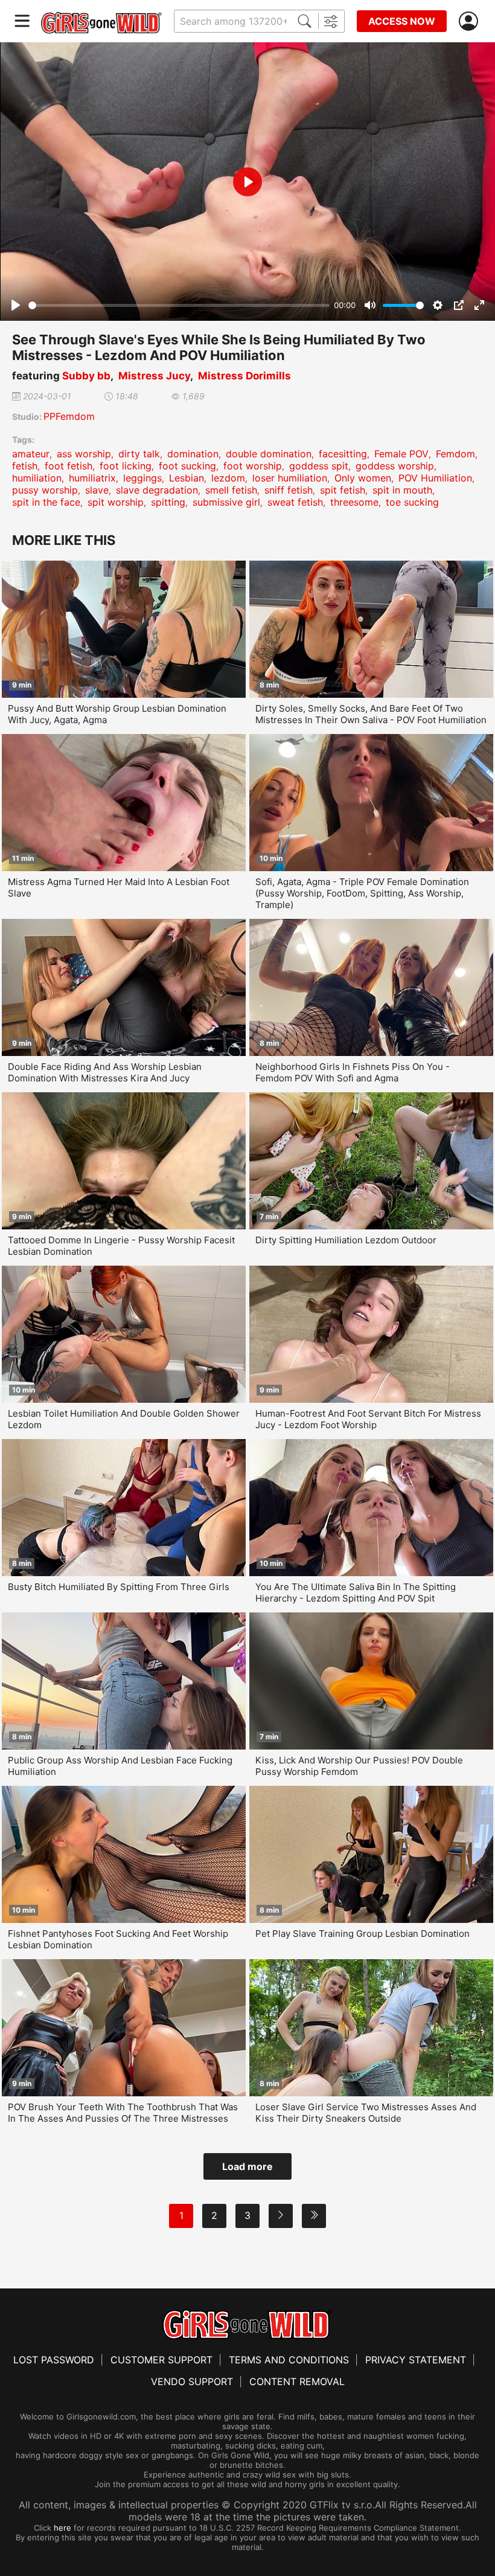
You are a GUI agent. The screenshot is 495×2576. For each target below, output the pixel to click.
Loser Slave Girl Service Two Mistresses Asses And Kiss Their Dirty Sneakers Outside (366, 2113)
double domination (269, 454)
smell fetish (231, 490)
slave (97, 490)
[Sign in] (471, 21)
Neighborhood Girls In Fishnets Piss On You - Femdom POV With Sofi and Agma (353, 1072)
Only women (363, 478)
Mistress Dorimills (244, 376)
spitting (168, 502)
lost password (54, 2360)
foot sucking (187, 466)
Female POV (401, 454)
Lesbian (187, 478)
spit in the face (46, 502)
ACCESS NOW (402, 21)
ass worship (84, 454)
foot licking (126, 466)
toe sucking (412, 502)
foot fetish (69, 466)
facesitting (343, 454)
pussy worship (45, 490)
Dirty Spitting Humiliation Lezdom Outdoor (346, 1240)
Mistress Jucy (154, 376)
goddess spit (319, 466)
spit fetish (343, 490)
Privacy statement (416, 2360)
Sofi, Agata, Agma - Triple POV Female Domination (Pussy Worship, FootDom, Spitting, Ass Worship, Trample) (362, 893)
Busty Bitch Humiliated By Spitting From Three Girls (119, 1587)
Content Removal (297, 2381)
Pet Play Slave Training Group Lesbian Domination (362, 1934)
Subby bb (86, 376)
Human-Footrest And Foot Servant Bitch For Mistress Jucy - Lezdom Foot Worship (368, 1419)
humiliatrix (92, 478)
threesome (354, 502)
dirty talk (139, 454)
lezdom (228, 478)
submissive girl (226, 502)
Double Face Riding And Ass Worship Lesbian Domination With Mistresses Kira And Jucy (105, 1072)
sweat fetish (295, 502)
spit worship (116, 502)
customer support (161, 2360)
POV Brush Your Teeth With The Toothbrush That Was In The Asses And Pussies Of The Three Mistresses (123, 2113)
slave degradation (157, 490)
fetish (25, 466)
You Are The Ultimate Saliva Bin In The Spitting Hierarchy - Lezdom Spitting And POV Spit (356, 1592)
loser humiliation (290, 478)
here (62, 2528)
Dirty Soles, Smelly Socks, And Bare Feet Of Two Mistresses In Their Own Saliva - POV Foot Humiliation (371, 714)
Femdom (455, 454)
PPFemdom (69, 416)
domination (193, 454)
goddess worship (395, 466)
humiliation (37, 478)
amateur (31, 454)
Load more (247, 2166)
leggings (142, 478)
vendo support (192, 2381)
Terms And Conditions (289, 2360)
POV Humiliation (435, 478)
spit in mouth (402, 490)
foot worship (253, 466)
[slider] (179, 305)
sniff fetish (289, 490)
